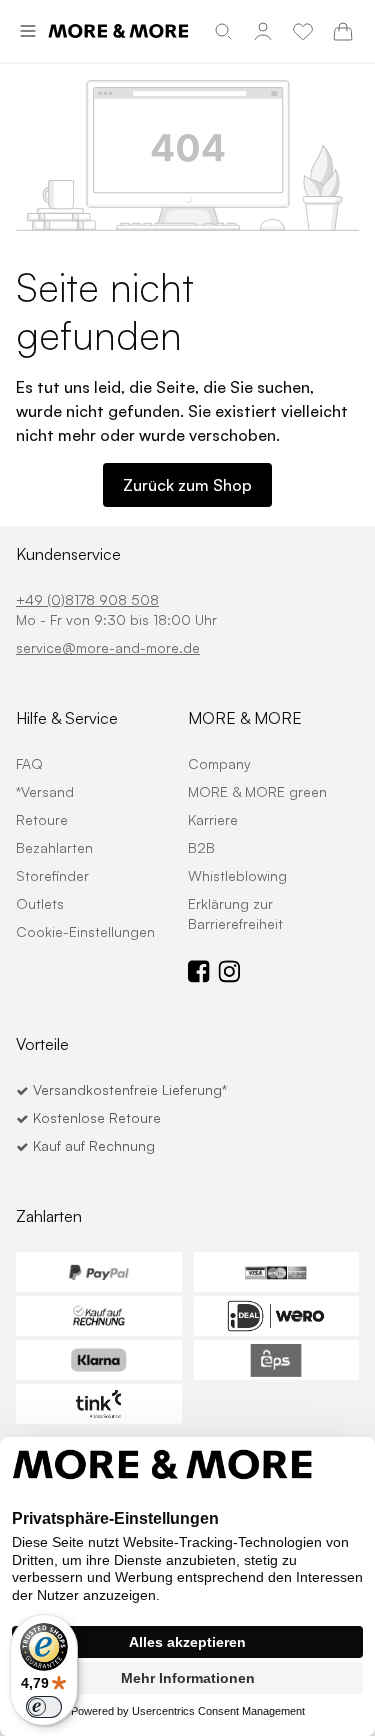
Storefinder (52, 875)
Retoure (42, 819)
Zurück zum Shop (187, 485)
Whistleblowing (237, 875)
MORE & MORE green (257, 791)
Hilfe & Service (67, 718)
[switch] (44, 1707)
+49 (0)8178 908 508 (87, 599)
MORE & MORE (245, 718)
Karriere (213, 819)
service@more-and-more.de (108, 647)
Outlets (40, 903)
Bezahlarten (54, 847)
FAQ (29, 763)
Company (219, 763)
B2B (201, 847)
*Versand (45, 791)
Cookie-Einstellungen (85, 931)
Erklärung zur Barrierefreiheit (235, 913)
